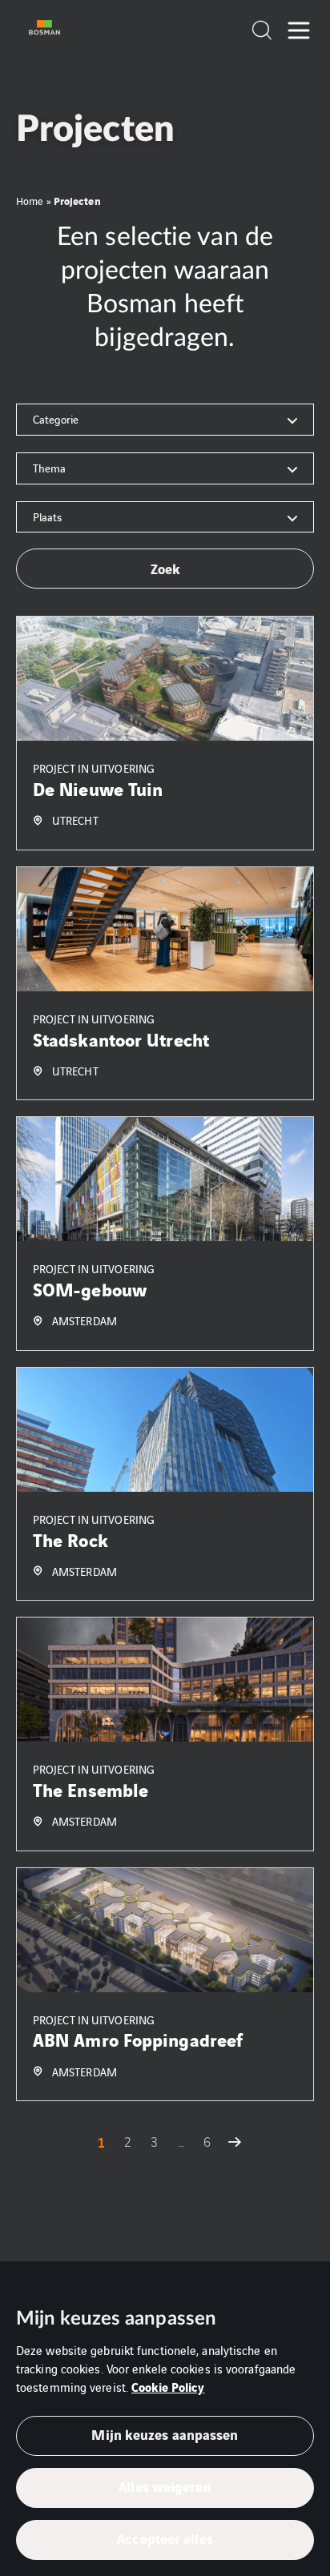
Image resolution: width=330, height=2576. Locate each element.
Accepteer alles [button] (165, 2538)
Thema (49, 468)
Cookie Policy (168, 2386)
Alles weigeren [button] (165, 2486)
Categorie (56, 419)
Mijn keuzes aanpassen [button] (165, 2434)
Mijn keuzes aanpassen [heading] (116, 2319)
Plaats (47, 516)
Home (30, 201)
